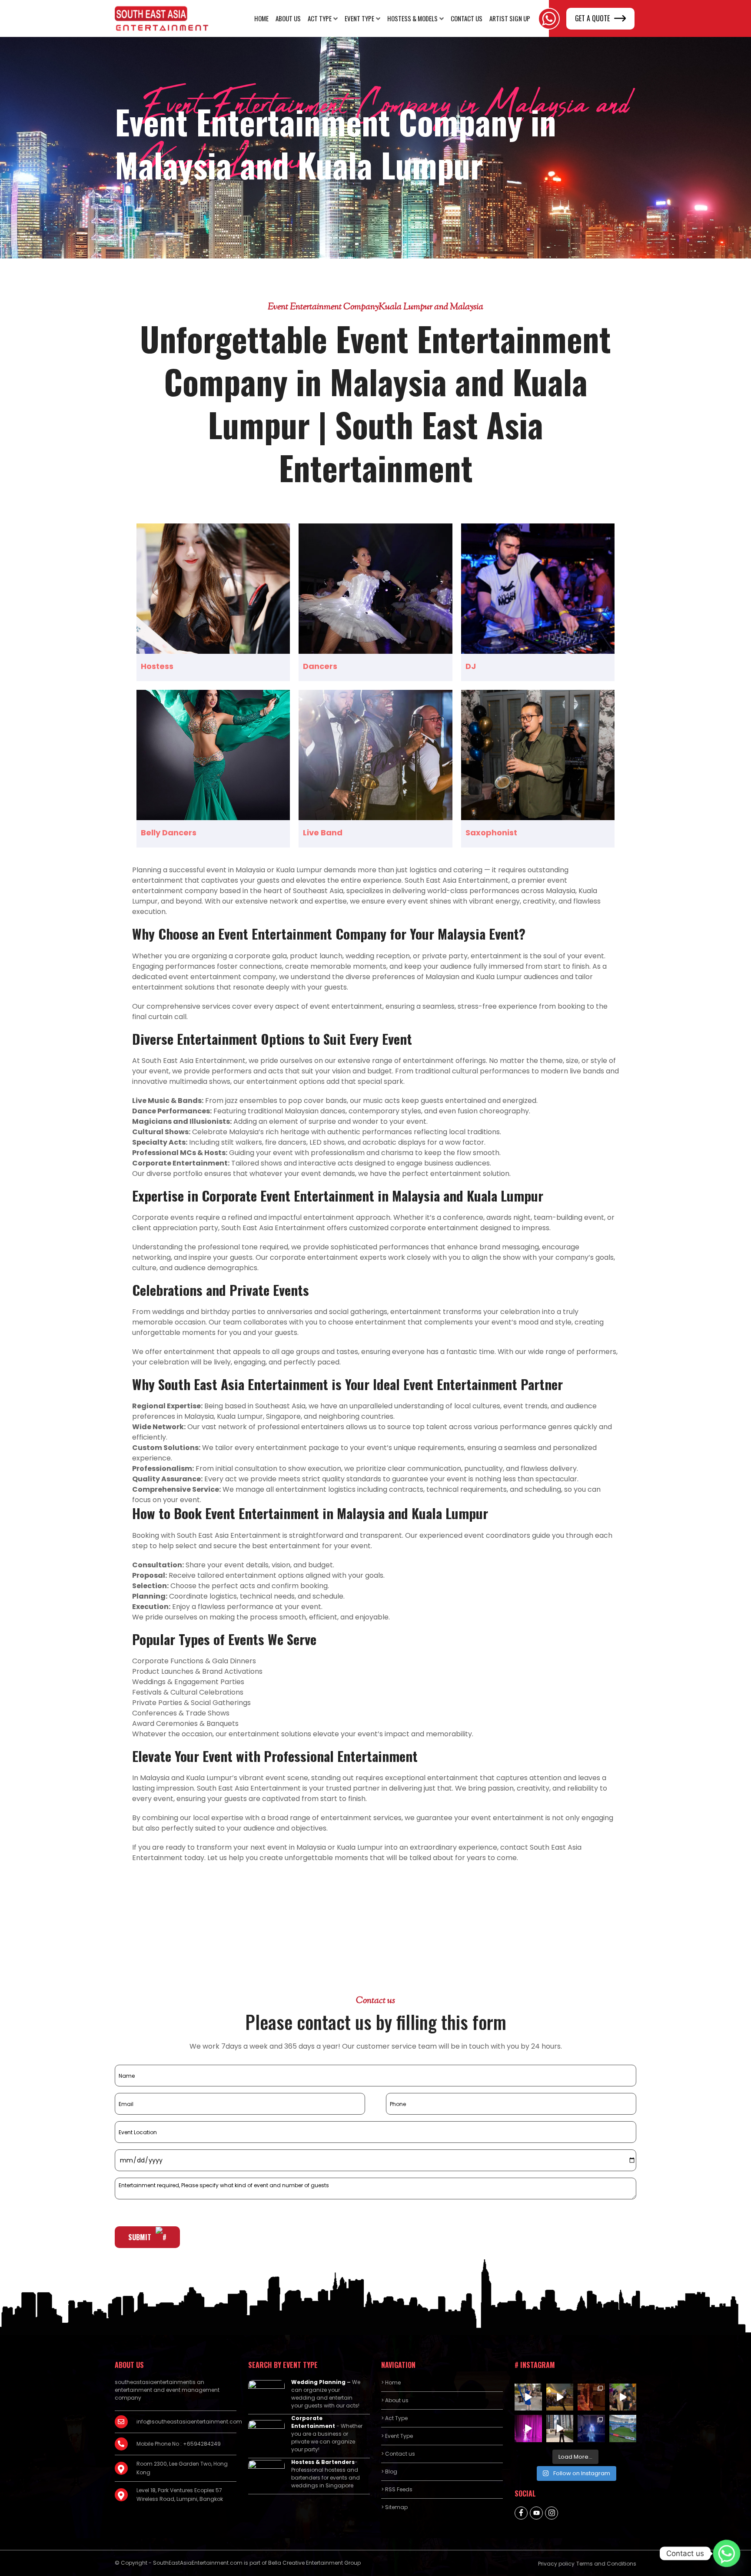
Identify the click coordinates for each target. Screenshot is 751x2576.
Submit (140, 2237)
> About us (395, 2400)
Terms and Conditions (606, 2564)
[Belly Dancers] (213, 755)
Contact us (467, 18)
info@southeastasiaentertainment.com (186, 2422)
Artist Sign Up (510, 18)
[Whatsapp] (727, 2553)
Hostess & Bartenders (323, 2462)
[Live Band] (375, 755)
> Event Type (397, 2436)
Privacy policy (556, 2564)
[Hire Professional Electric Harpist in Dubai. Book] (528, 2397)
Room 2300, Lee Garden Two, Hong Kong (182, 2468)
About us (288, 18)
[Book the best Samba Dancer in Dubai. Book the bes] (623, 2397)
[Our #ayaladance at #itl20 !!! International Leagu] (623, 2429)
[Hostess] (213, 589)
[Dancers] (375, 589)
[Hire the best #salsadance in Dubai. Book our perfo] (560, 2397)
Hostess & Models (412, 18)
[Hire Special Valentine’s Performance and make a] (591, 2397)
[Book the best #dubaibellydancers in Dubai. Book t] (528, 2429)
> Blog (389, 2472)
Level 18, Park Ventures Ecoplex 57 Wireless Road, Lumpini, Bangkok (180, 2495)
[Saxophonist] (538, 755)
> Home (391, 2382)
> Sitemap (394, 2507)
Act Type (320, 18)
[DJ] (538, 589)
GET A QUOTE (592, 18)
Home (261, 18)
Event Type (359, 18)
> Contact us (398, 2454)
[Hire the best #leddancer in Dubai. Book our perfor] (591, 2429)
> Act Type (394, 2418)
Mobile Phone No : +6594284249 (179, 2444)
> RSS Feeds (397, 2489)
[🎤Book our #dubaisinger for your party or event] (560, 2429)
